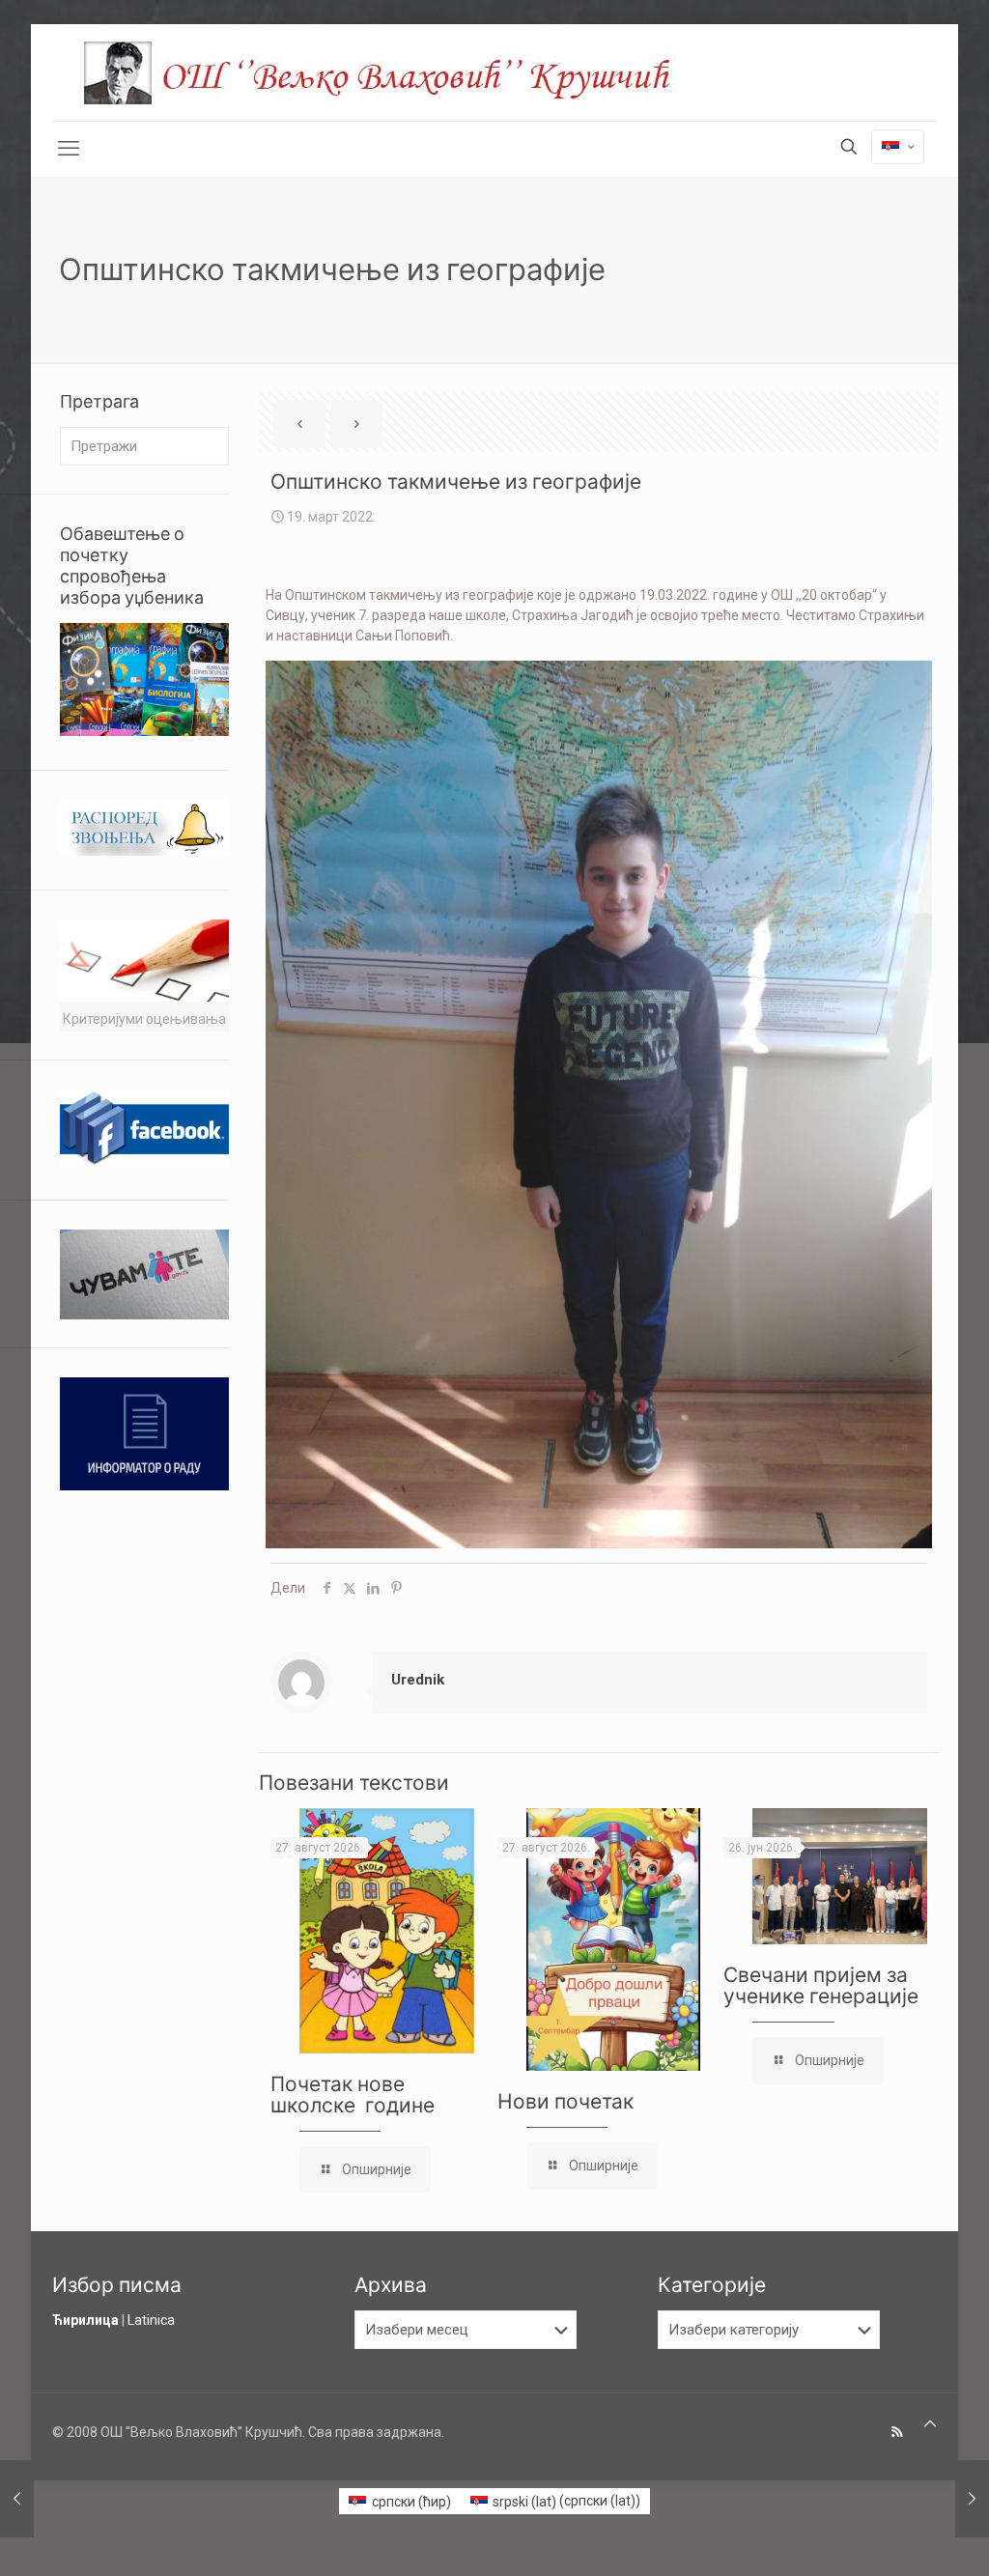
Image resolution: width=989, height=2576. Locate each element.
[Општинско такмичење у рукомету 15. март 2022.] (17, 2499)
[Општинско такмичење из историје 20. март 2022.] (972, 2499)
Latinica (151, 2320)
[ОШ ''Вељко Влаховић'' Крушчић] (395, 72)
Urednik (418, 1680)
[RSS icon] (897, 2432)
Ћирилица (85, 2320)
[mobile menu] (69, 149)
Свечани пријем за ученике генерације (821, 1985)
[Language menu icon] (898, 147)
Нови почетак (565, 2101)
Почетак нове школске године (353, 2095)
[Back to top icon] (930, 2424)
